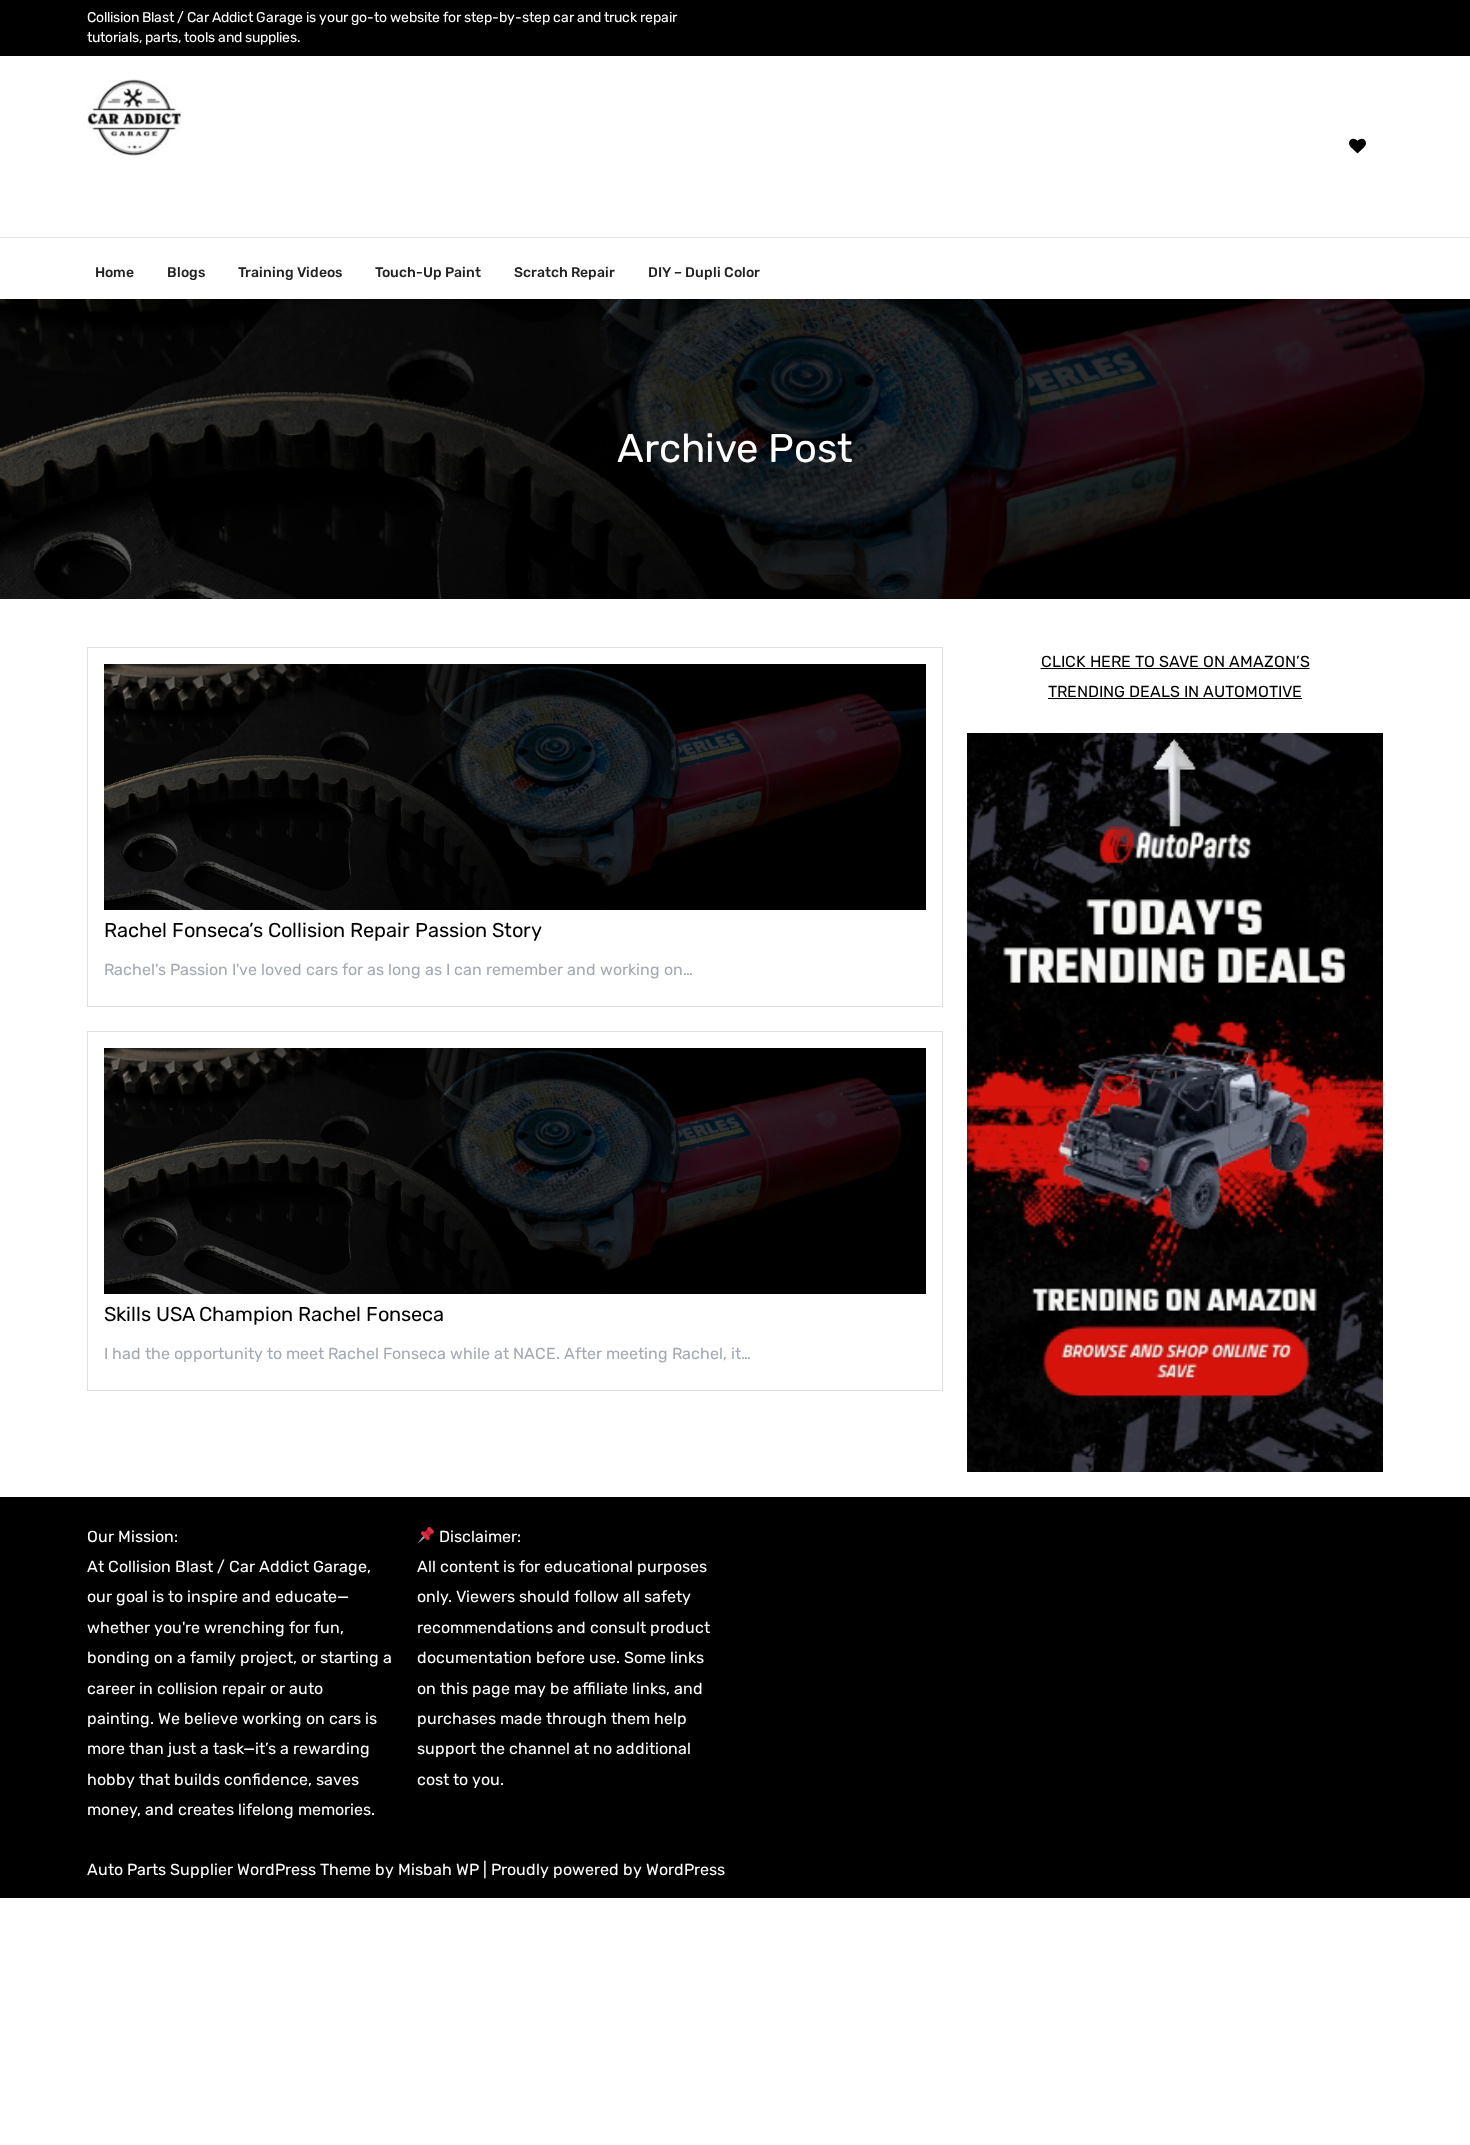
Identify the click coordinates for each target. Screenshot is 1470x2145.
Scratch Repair (564, 272)
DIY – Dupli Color (704, 272)
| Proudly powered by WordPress (604, 1869)
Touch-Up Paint (428, 272)
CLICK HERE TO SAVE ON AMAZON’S (1175, 661)
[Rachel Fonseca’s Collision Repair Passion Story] (515, 787)
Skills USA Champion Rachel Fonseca (274, 1314)
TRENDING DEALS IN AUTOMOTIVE (1175, 691)
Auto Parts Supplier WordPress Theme (231, 1869)
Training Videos (290, 272)
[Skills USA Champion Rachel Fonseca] (515, 1171)
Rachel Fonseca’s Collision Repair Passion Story (323, 930)
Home (114, 272)
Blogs (186, 272)
